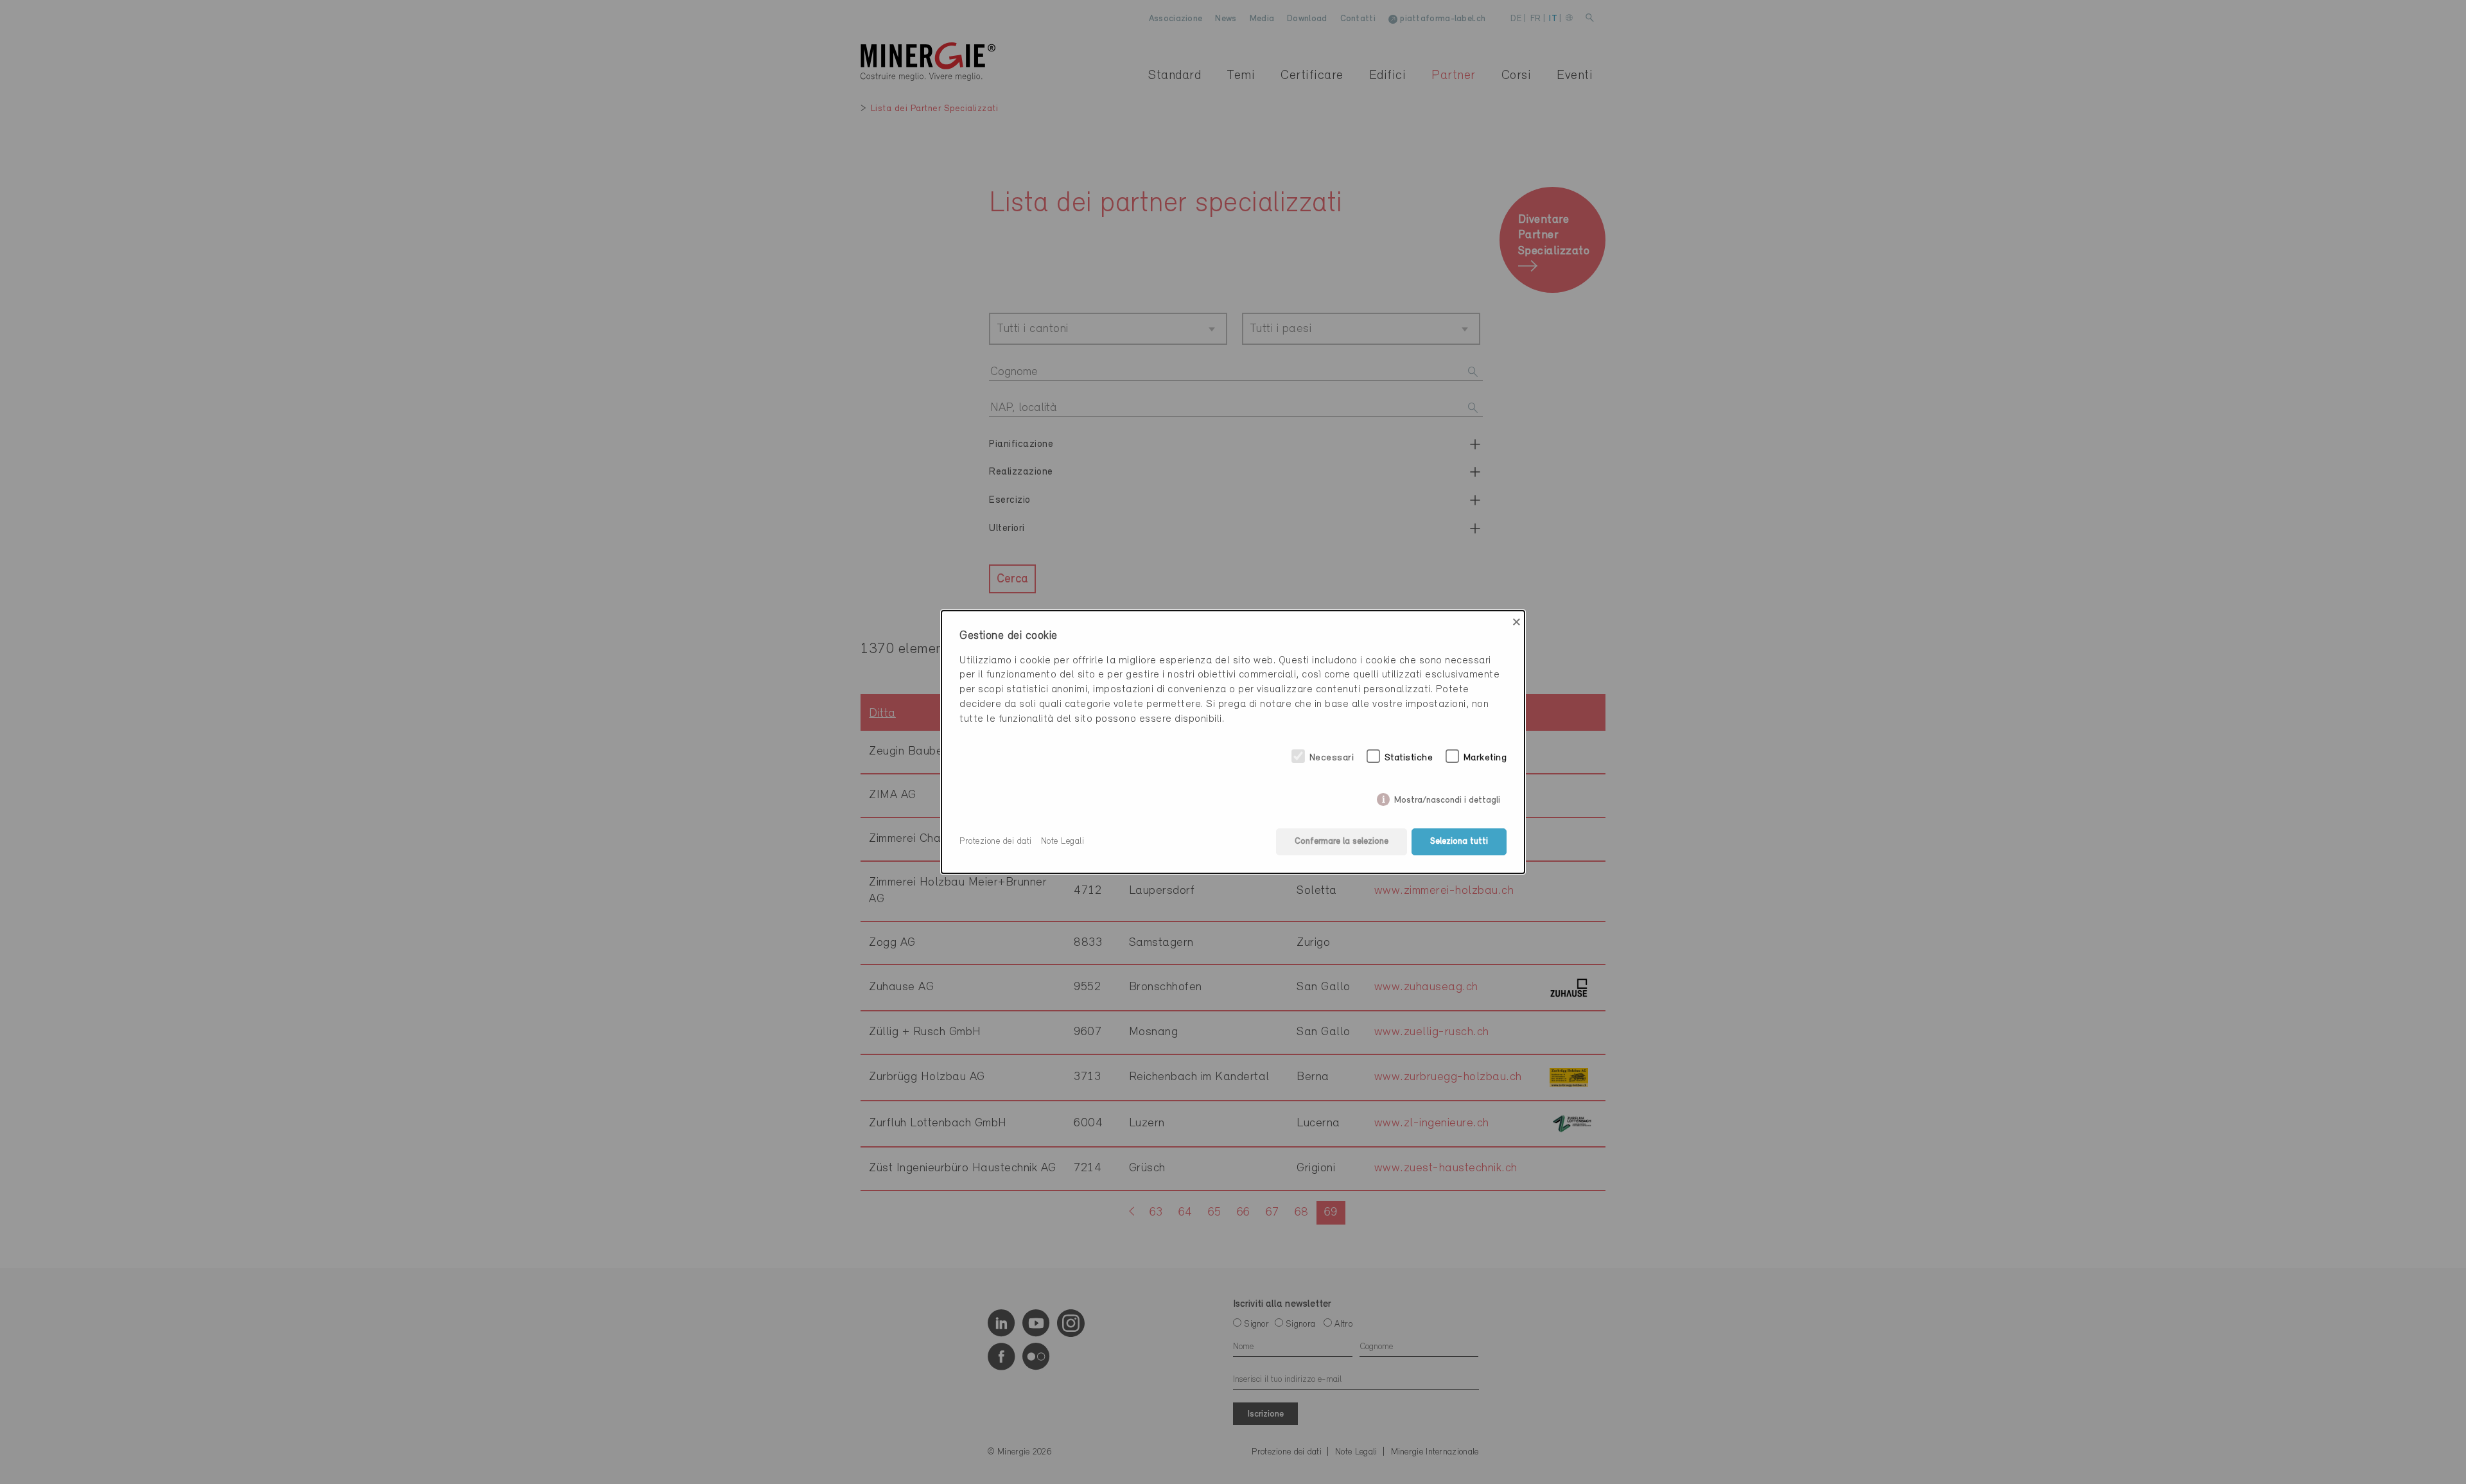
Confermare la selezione (1342, 842)
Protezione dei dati (996, 842)
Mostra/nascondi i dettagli (1447, 798)
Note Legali (1063, 842)
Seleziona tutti (1459, 842)
